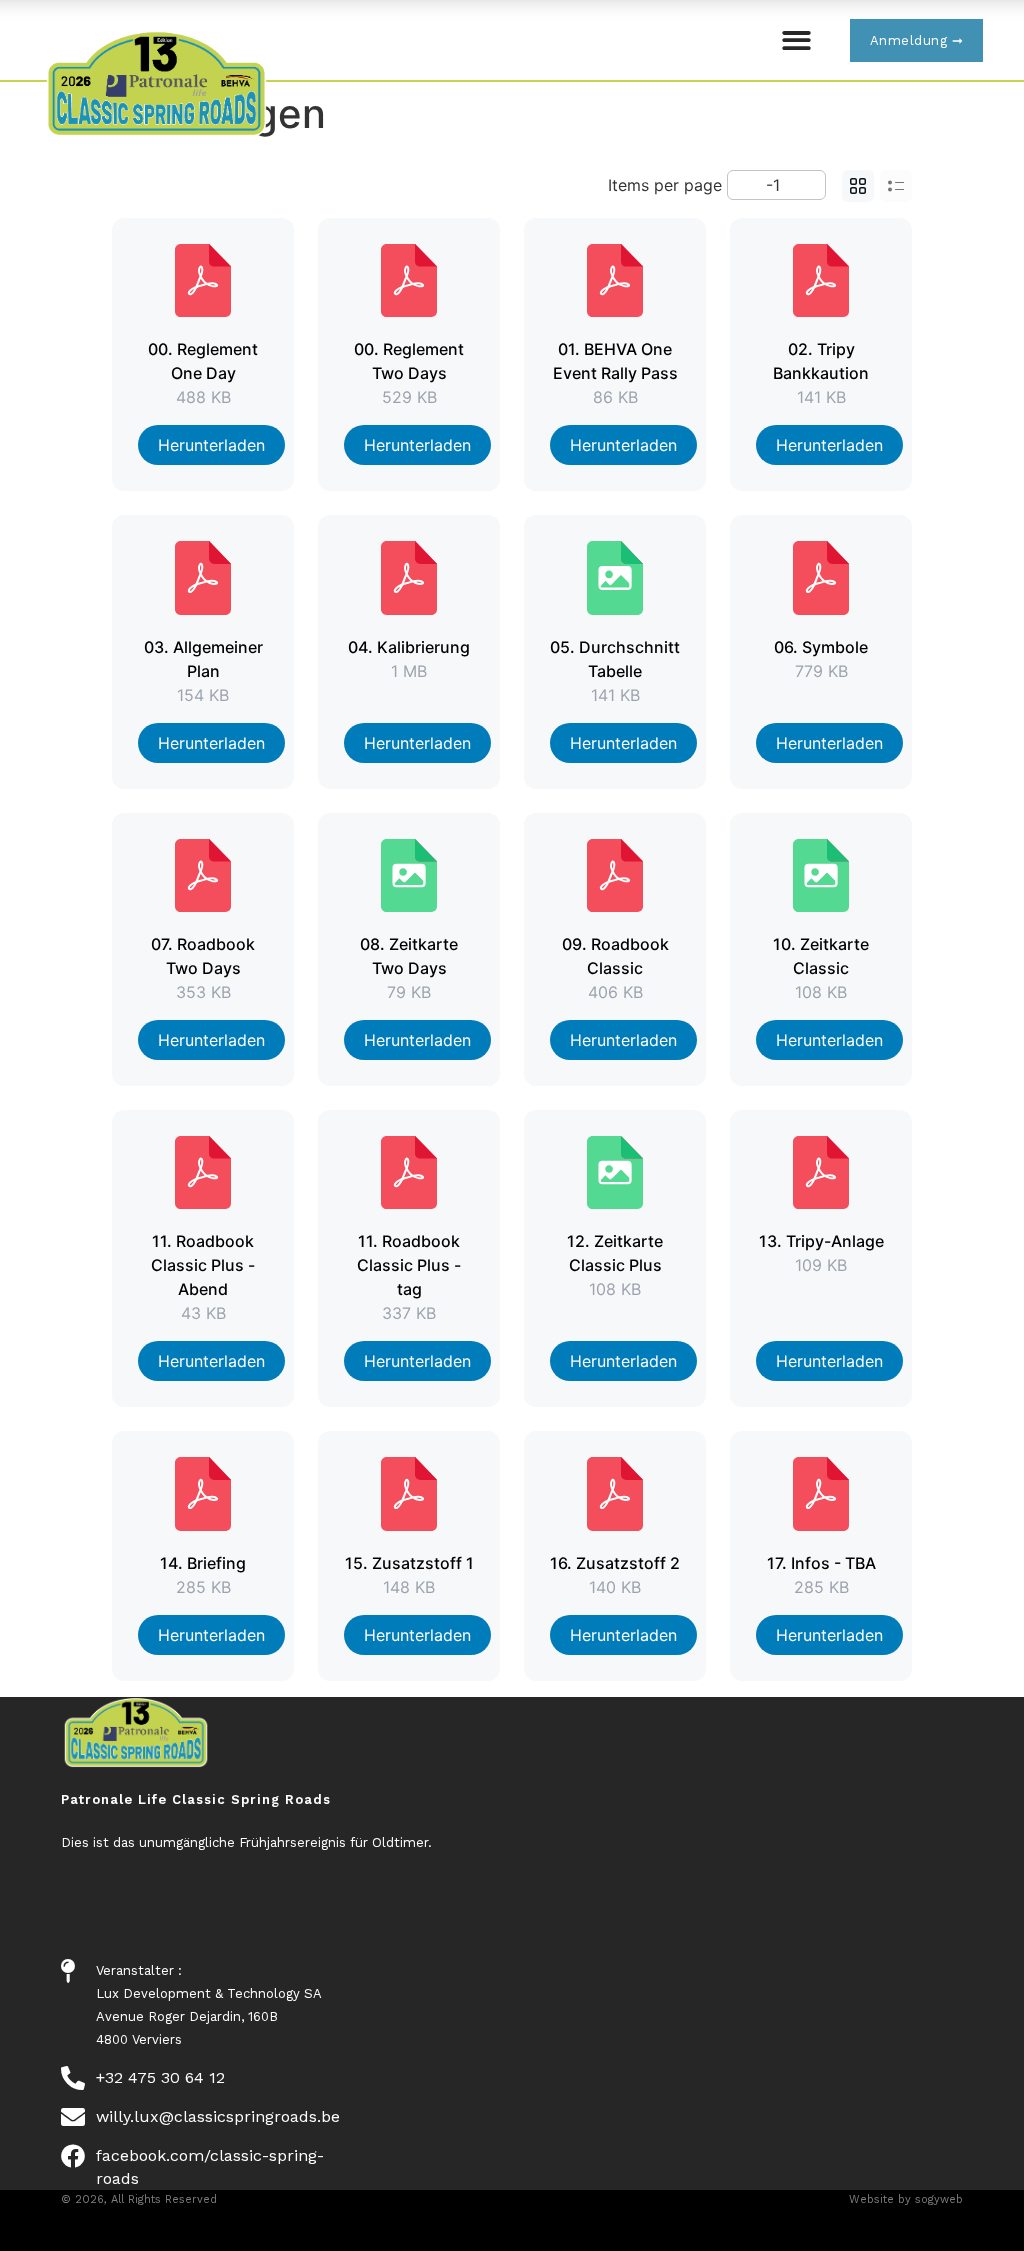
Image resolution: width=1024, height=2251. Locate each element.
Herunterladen (211, 445)
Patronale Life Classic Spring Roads (196, 1799)
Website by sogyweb (906, 2199)
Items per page (665, 185)
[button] (796, 40)
